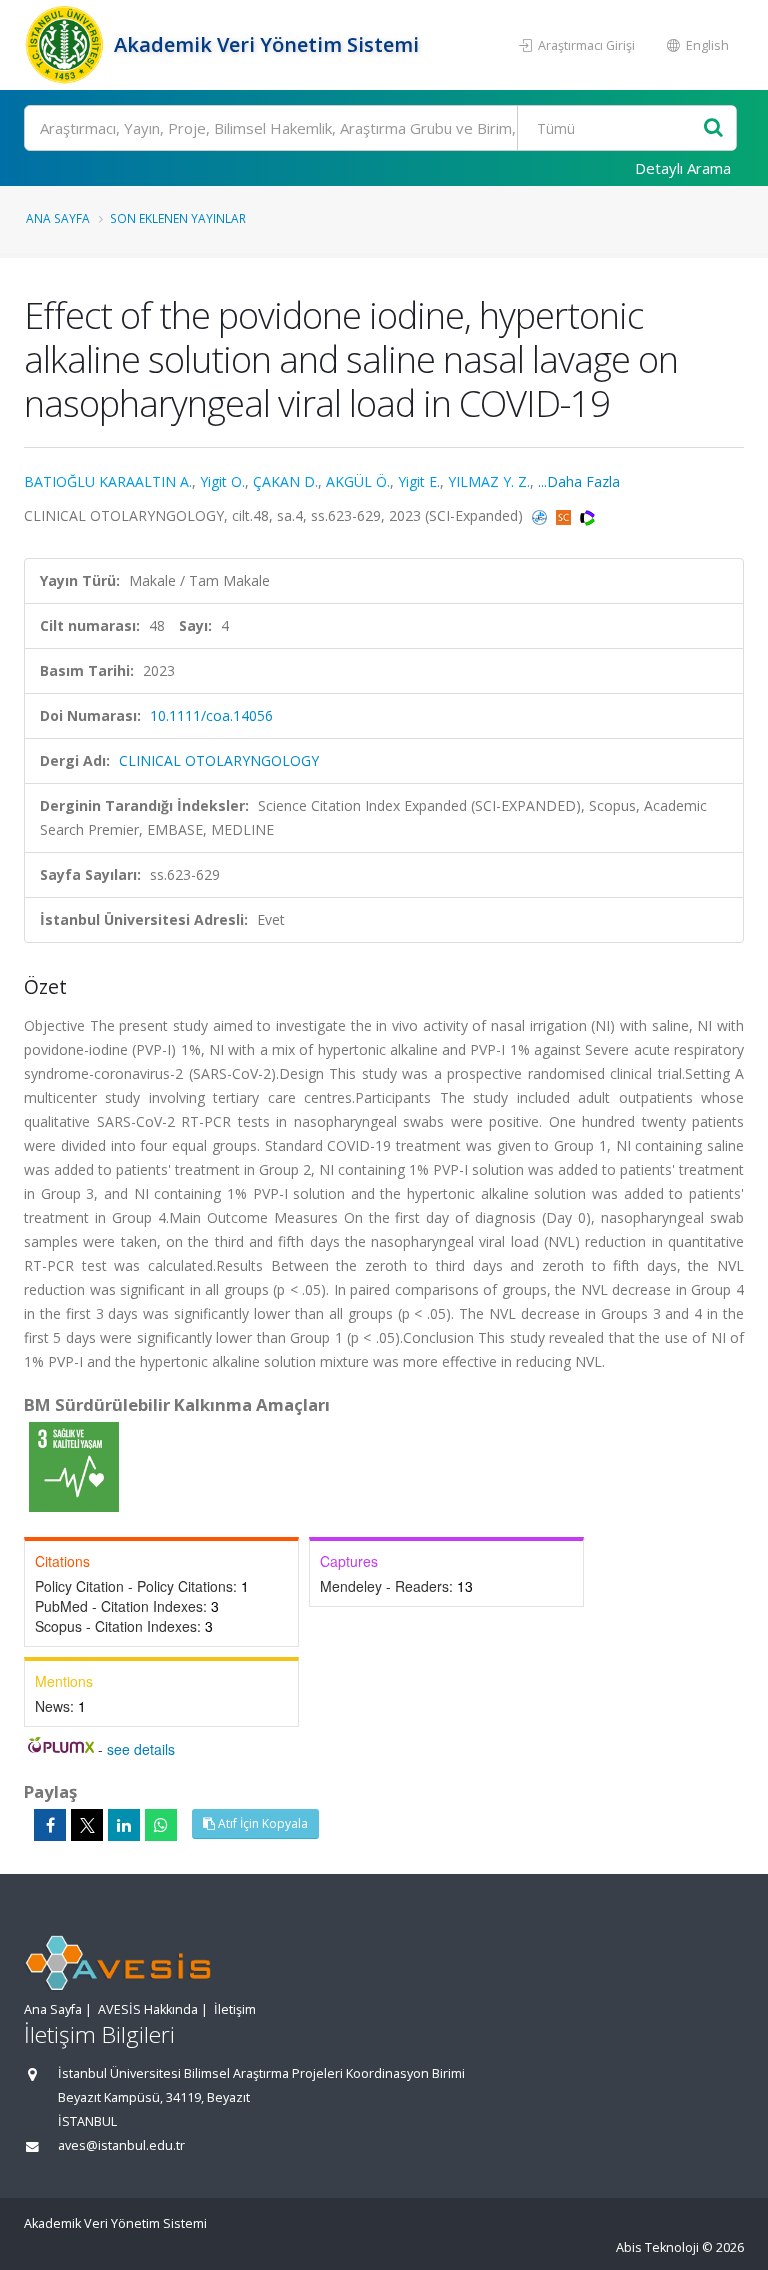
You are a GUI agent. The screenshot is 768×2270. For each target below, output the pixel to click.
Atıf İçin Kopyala (261, 1823)
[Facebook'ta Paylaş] (50, 1825)
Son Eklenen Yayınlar (178, 218)
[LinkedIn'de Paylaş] (124, 1825)
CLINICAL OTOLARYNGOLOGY (219, 760)
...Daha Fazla (579, 481)
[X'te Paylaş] (87, 1825)
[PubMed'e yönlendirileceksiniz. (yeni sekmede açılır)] (541, 515)
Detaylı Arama (683, 168)
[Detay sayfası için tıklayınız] (74, 1465)
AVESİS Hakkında (148, 2009)
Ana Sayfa (58, 218)
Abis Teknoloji (657, 2247)
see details (141, 1749)
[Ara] (713, 128)
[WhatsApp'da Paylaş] (161, 1825)
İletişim (235, 2009)
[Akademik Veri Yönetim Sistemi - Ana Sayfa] (66, 45)
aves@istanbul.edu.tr (121, 2145)
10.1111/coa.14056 (211, 715)
